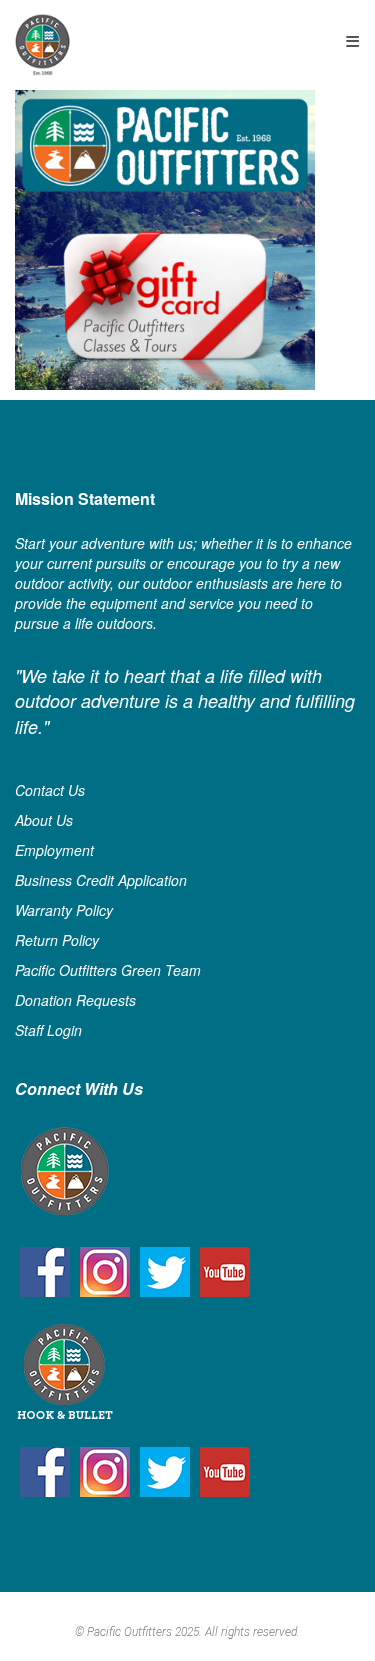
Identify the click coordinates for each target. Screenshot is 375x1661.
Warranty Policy (64, 910)
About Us (44, 820)
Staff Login (48, 1030)
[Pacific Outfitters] (42, 44)
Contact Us (50, 790)
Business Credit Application (101, 880)
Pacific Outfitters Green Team (108, 970)
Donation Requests (75, 1000)
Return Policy (57, 940)
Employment (54, 850)
